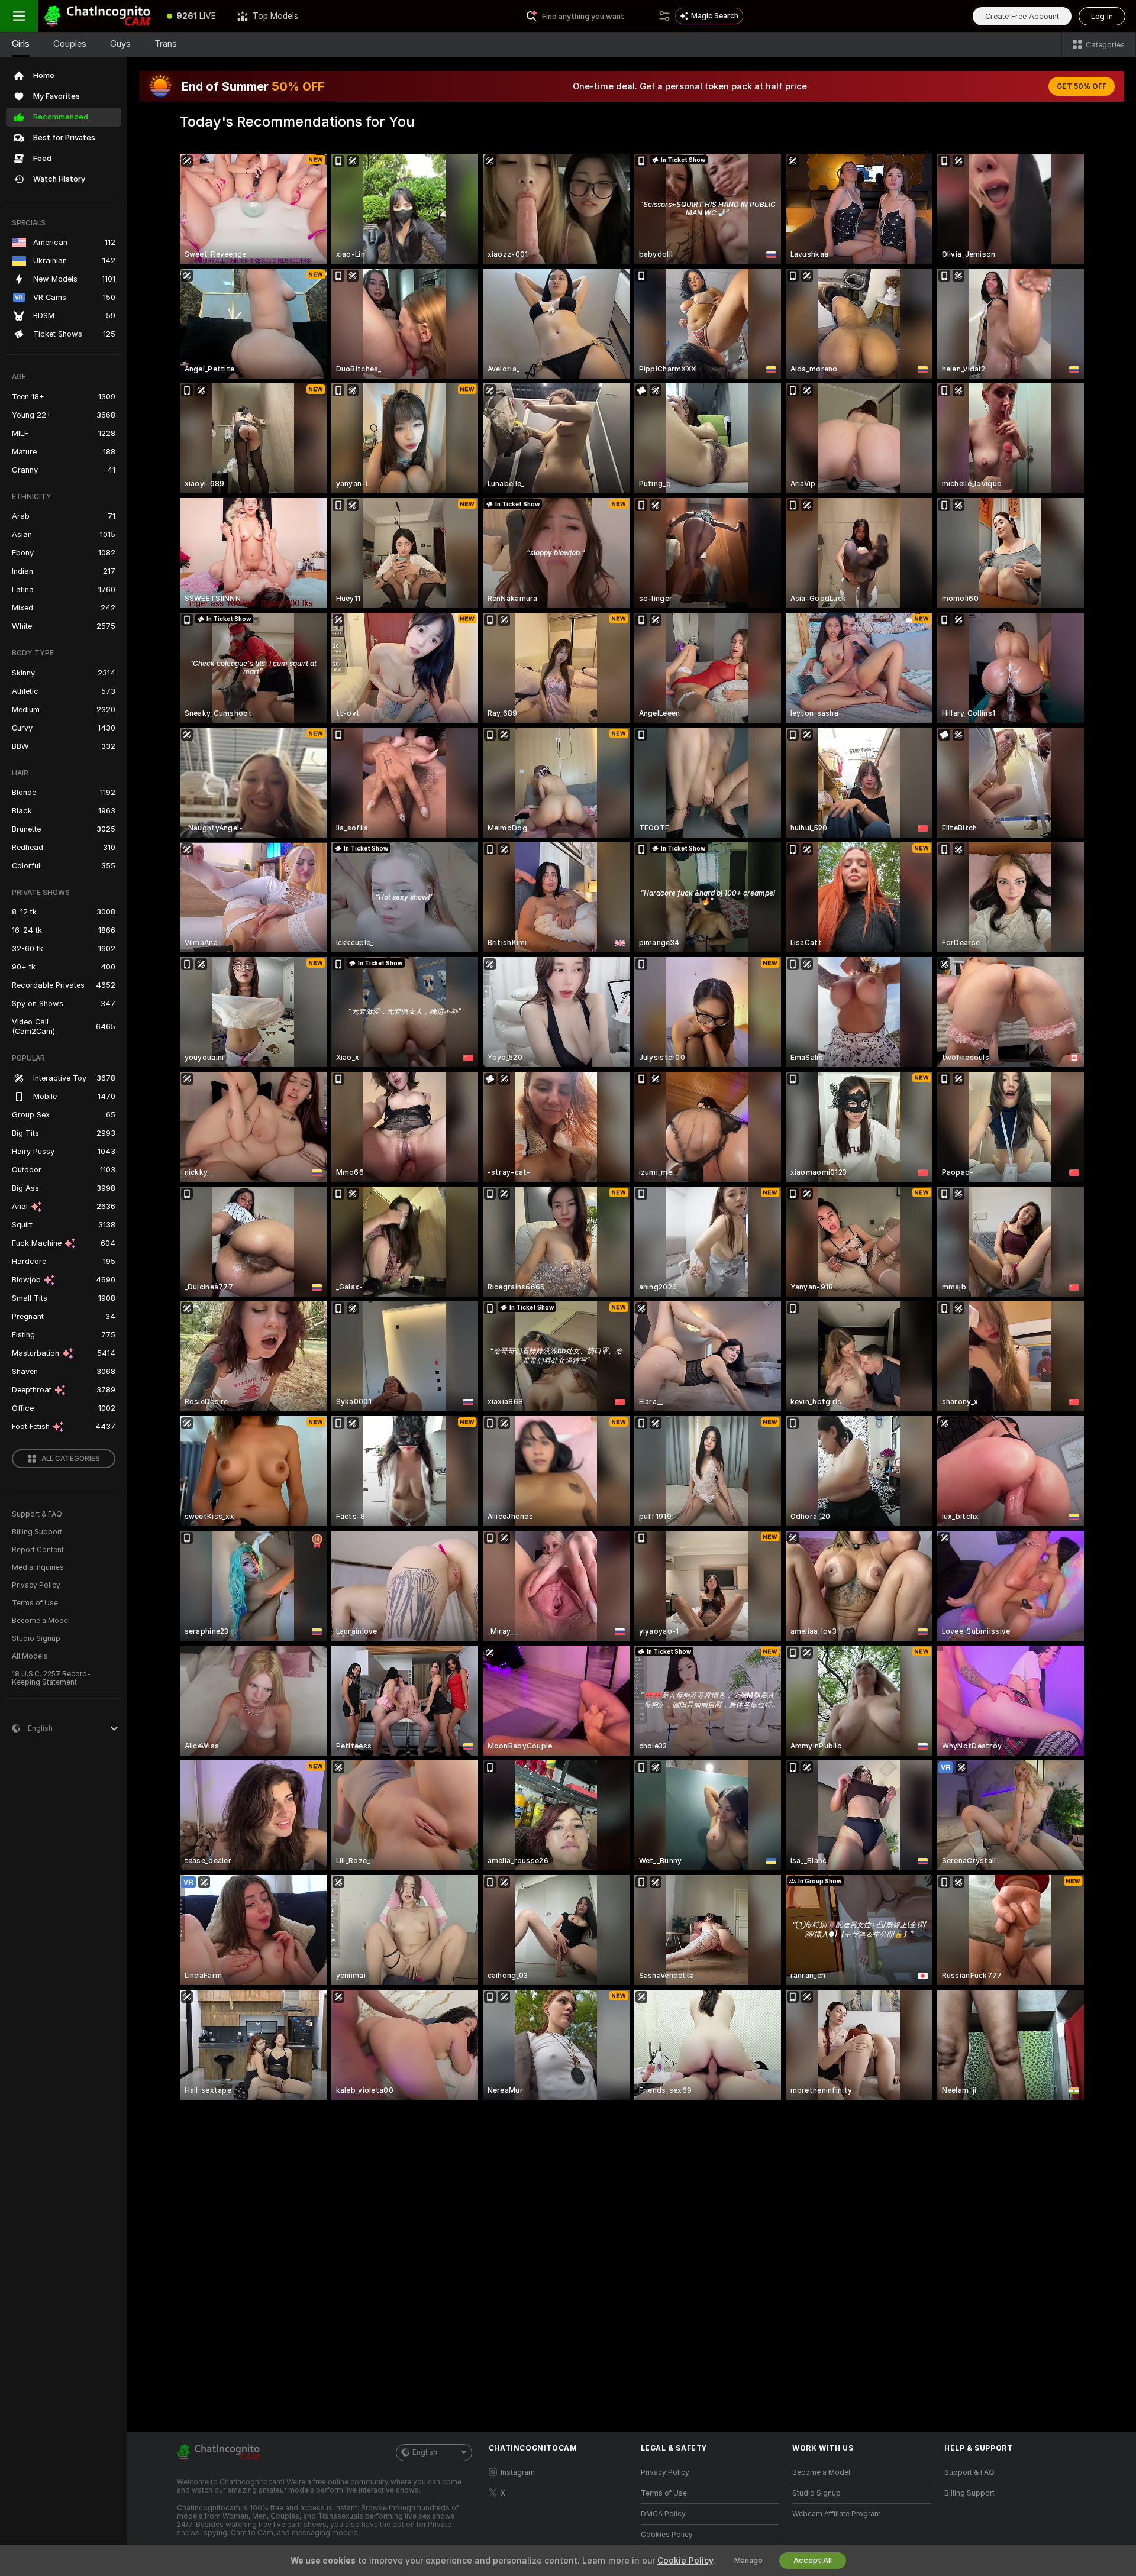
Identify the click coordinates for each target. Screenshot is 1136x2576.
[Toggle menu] (19, 16)
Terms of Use (35, 1603)
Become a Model (41, 1621)
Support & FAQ (37, 1514)
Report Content (38, 1550)
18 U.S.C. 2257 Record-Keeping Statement (51, 1678)
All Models (30, 1656)
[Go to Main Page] (97, 16)
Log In (1102, 16)
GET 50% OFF (1082, 86)
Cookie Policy (685, 2561)
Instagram (518, 2472)
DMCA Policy (663, 2514)
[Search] (664, 16)
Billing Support (37, 1532)
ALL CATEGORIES (71, 1459)
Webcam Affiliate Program (837, 2514)
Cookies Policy (667, 2535)
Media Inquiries (38, 1567)
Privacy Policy (36, 1585)
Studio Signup (36, 1638)
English (425, 2452)
